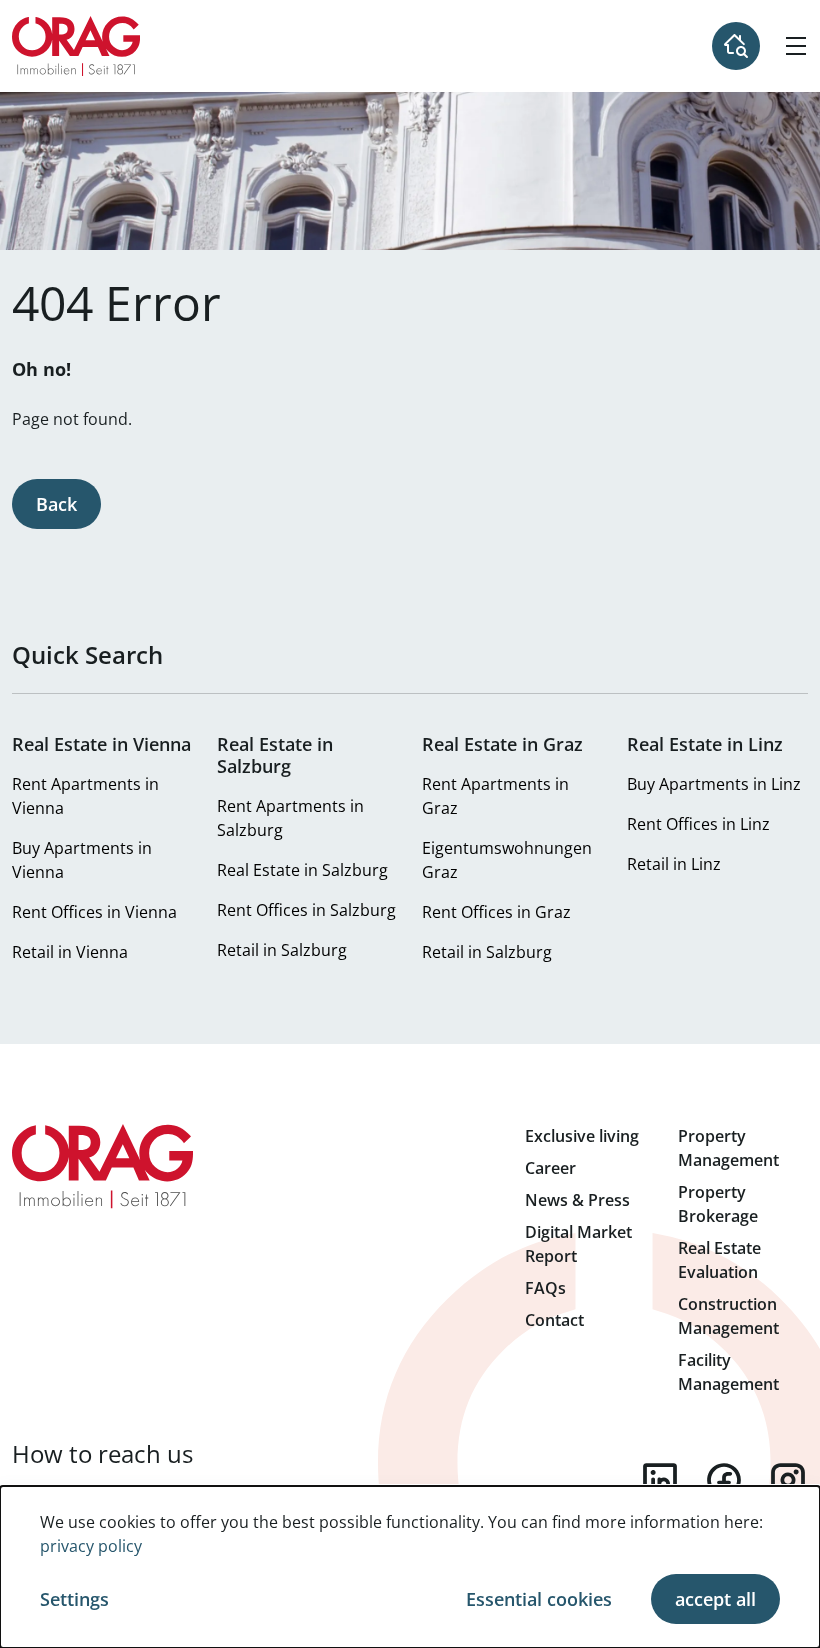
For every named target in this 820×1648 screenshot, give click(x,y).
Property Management (728, 1148)
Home (76, 46)
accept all (715, 1599)
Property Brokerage (718, 1204)
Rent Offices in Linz (698, 824)
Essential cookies (539, 1599)
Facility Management (728, 1372)
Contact (554, 1320)
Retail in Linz (674, 864)
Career (550, 1168)
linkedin (660, 1480)
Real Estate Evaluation (719, 1260)
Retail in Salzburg (282, 950)
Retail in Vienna (70, 952)
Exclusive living (582, 1136)
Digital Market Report (578, 1244)
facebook (724, 1480)
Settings (74, 1599)
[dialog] (410, 1567)
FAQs (545, 1288)
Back (56, 504)
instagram (788, 1480)
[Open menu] (796, 46)
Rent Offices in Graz (496, 912)
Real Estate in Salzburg (302, 870)
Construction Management (728, 1316)
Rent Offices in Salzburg (306, 910)
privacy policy (91, 1546)
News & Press (577, 1200)
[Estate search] (736, 46)
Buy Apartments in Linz (714, 784)
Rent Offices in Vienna (94, 912)
